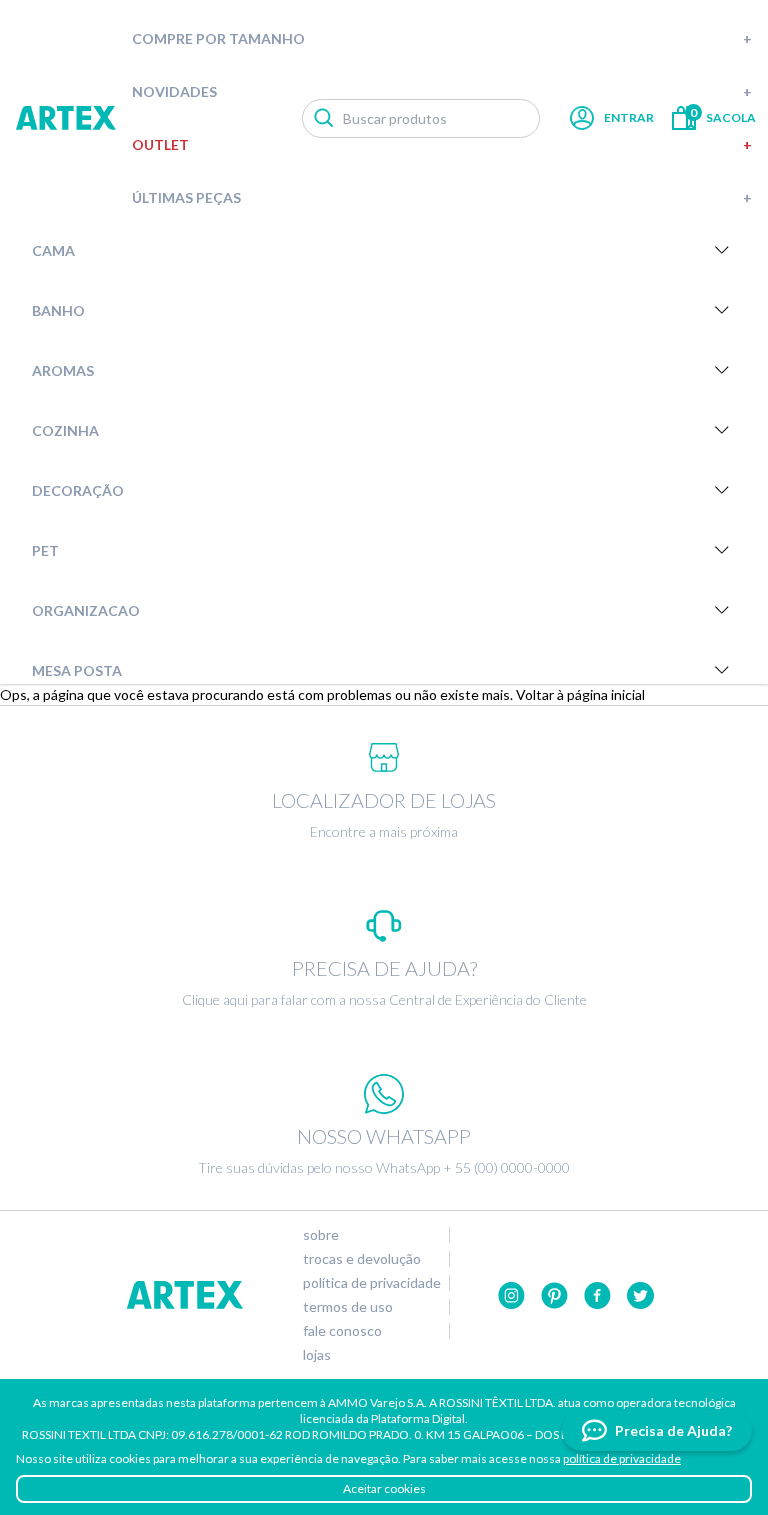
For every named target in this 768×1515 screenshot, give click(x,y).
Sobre (321, 1235)
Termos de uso (348, 1307)
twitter (640, 1295)
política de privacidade (622, 1458)
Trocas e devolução (362, 1259)
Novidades (442, 91)
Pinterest (554, 1295)
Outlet (442, 144)
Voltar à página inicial (580, 694)
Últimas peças (442, 197)
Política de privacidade (372, 1283)
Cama (53, 250)
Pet (45, 550)
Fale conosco (342, 1331)
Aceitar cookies (384, 1488)
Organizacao (86, 610)
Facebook (597, 1295)
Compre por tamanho (442, 38)
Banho (58, 310)
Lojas (317, 1355)
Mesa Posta (77, 670)
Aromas (63, 370)
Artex (66, 118)
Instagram (511, 1295)
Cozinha (65, 430)
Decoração (78, 490)
